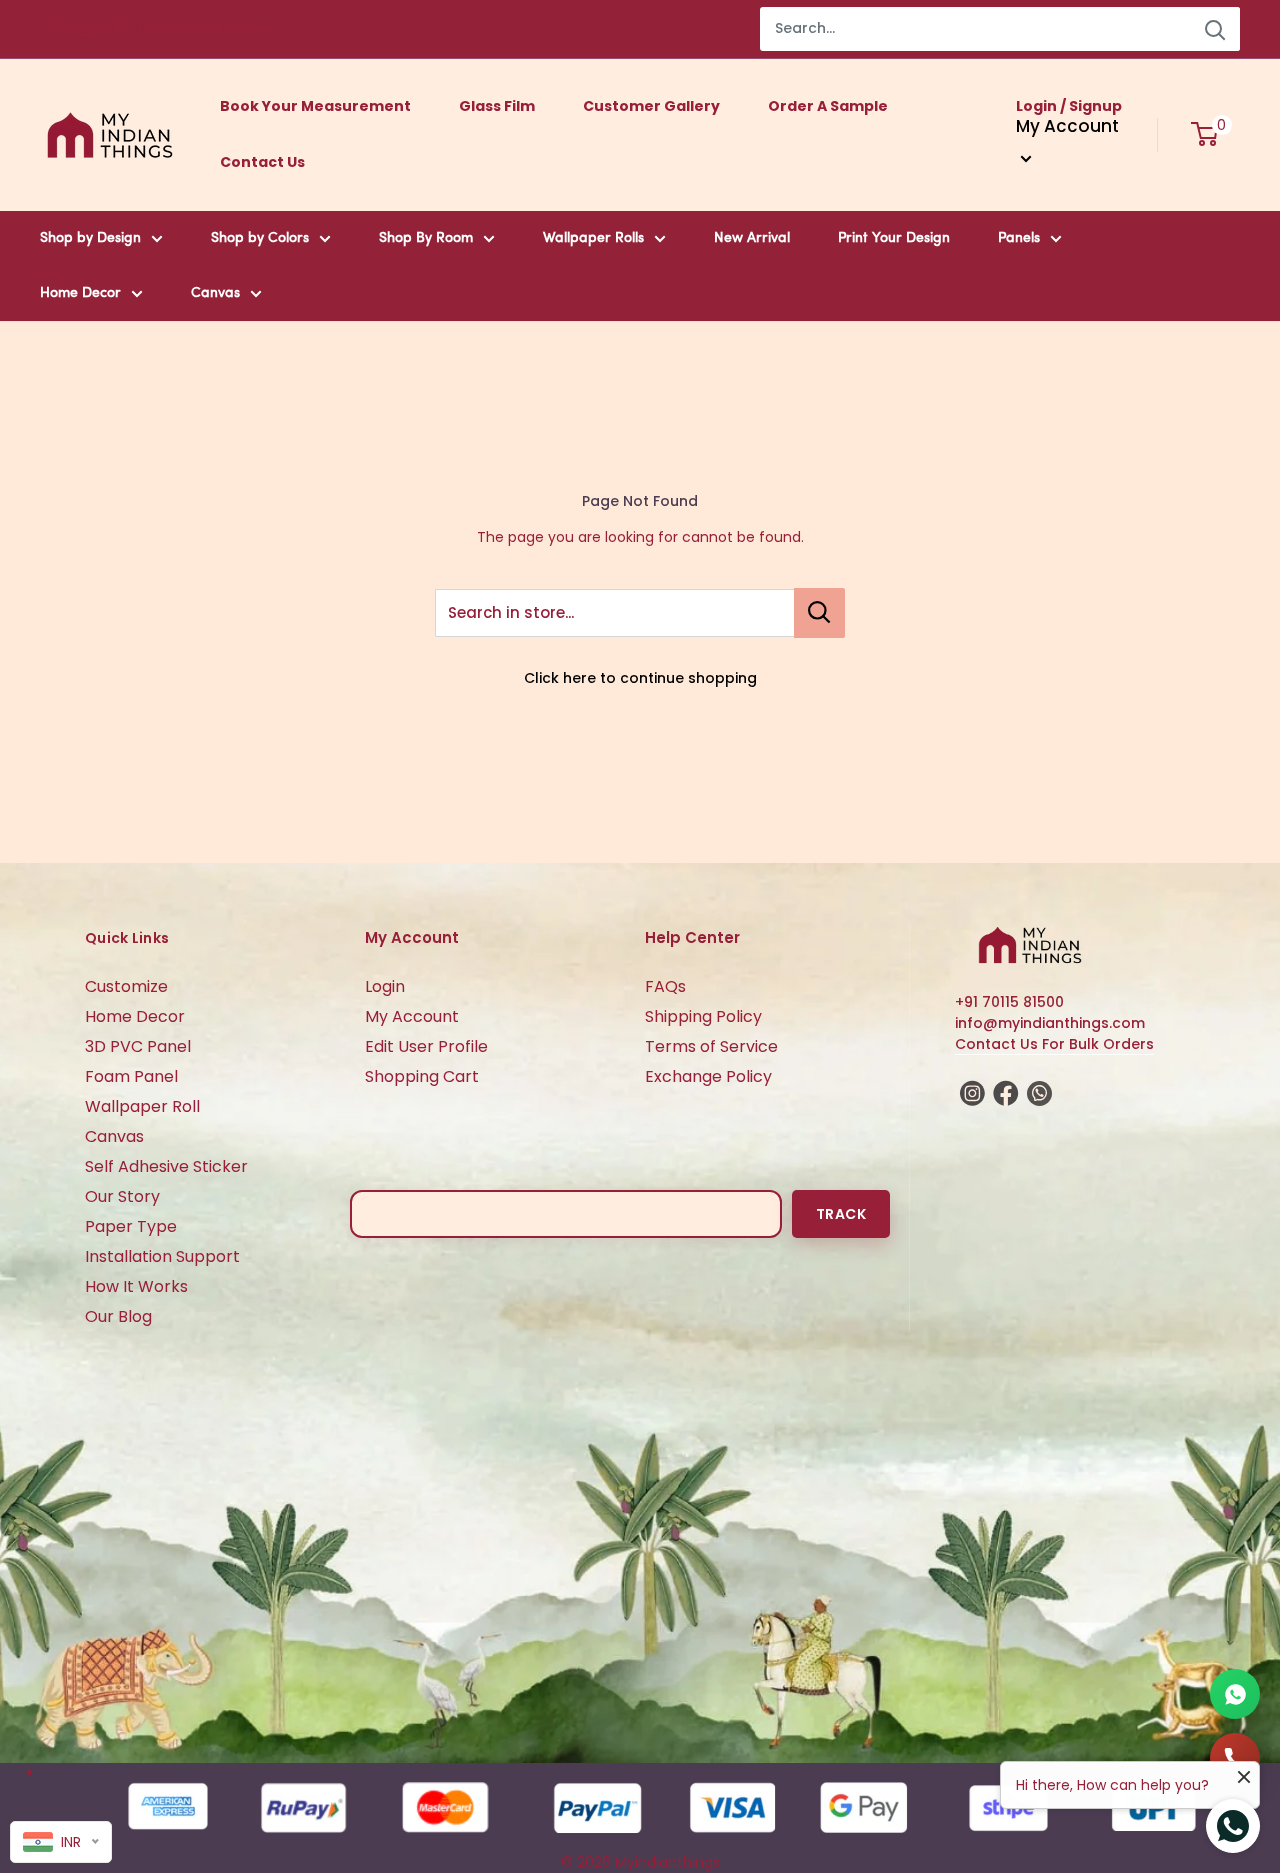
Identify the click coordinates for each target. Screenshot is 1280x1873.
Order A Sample (828, 106)
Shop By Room (426, 238)
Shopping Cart (422, 1076)
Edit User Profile (426, 1046)
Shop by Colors (260, 238)
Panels (1019, 238)
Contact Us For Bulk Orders (1054, 1044)
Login (385, 986)
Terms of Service (711, 1046)
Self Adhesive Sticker (166, 1166)
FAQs (665, 986)
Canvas (215, 293)
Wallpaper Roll (142, 1106)
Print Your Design (894, 238)
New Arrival (752, 238)
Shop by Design (90, 238)
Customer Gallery (651, 106)
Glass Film (497, 106)
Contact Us (262, 162)
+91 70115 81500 (1009, 1002)
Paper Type (131, 1226)
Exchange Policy (708, 1076)
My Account (412, 1016)
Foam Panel (131, 1076)
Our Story (122, 1196)
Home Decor (80, 293)
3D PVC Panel (138, 1046)
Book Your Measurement (315, 106)
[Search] (1215, 29)
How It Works (136, 1286)
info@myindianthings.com (1050, 1023)
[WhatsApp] (1235, 1694)
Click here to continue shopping (640, 678)
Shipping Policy (703, 1016)
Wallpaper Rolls (593, 238)
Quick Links (127, 938)
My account (1067, 126)
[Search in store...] (819, 613)
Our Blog (118, 1316)
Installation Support (162, 1256)
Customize (126, 986)
